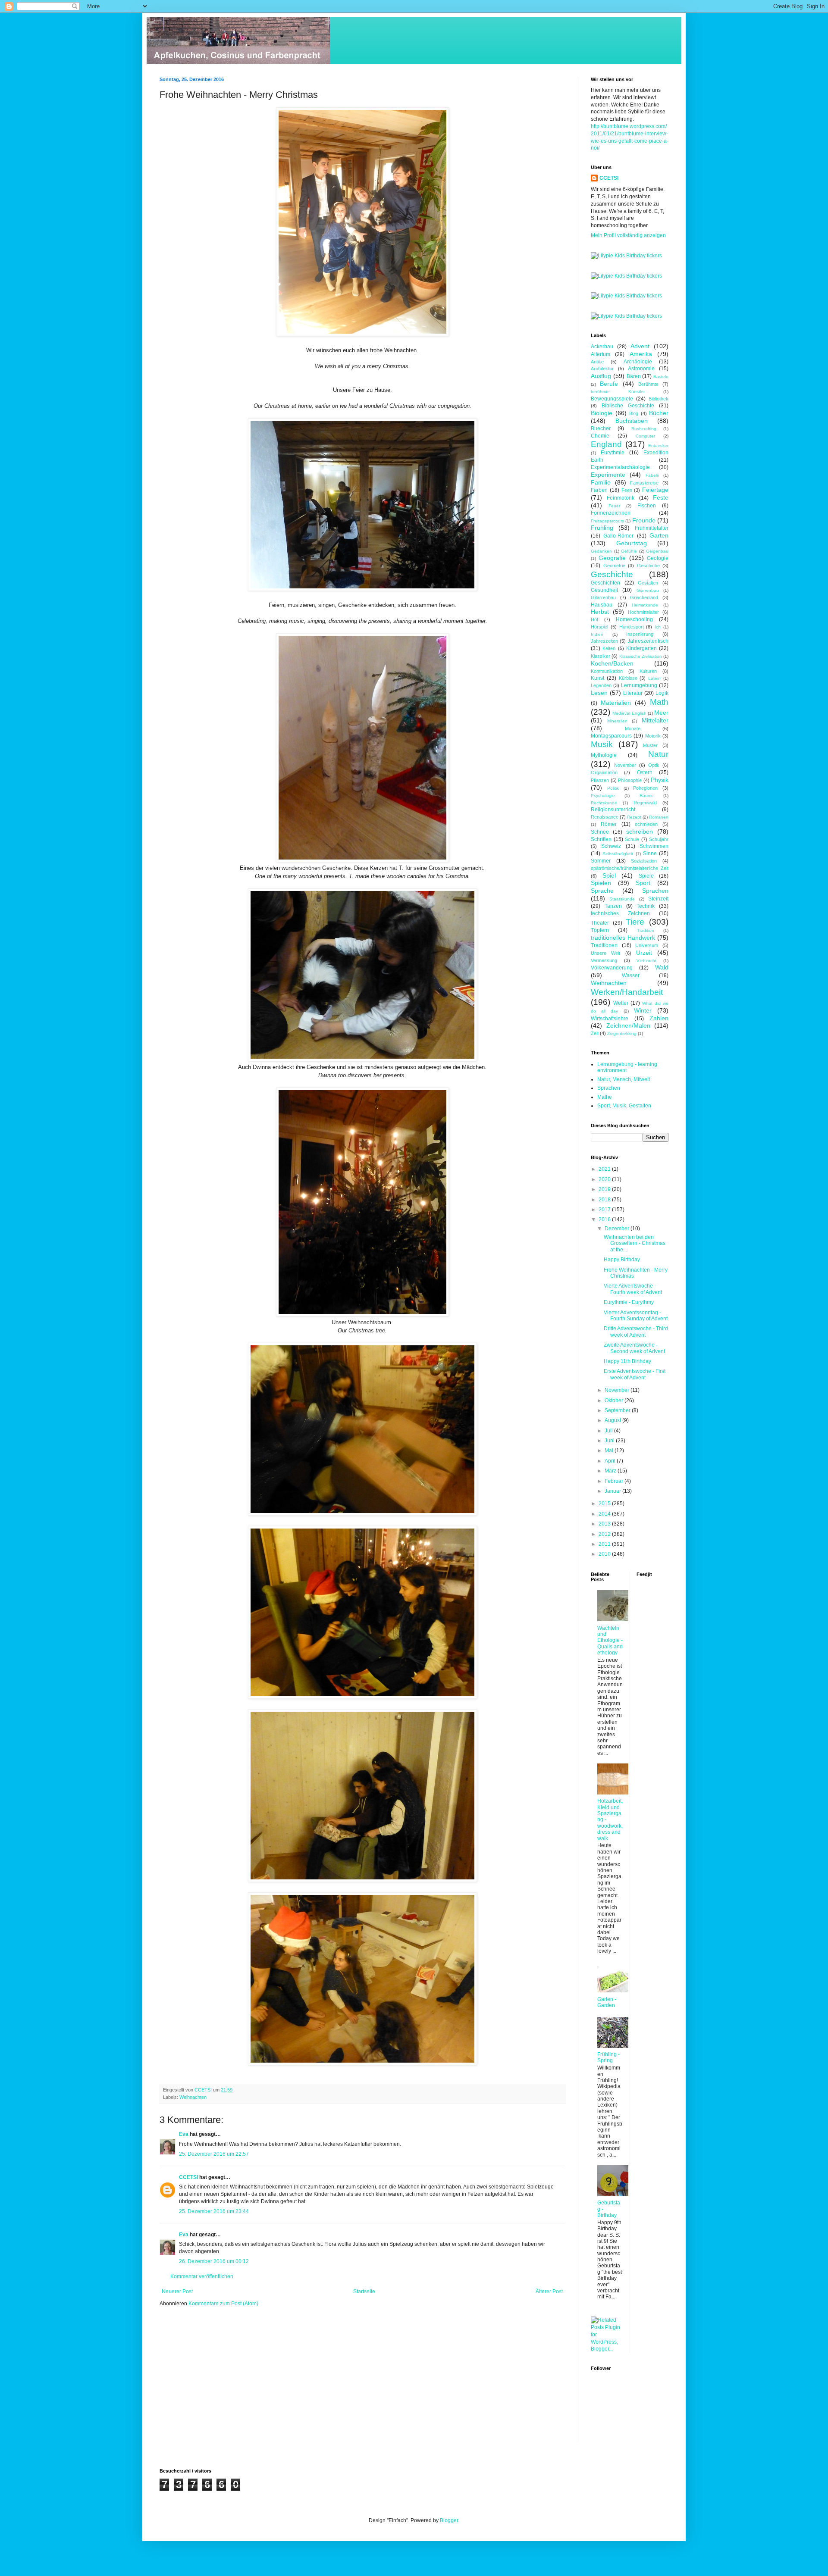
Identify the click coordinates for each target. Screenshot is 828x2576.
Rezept (634, 817)
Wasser (631, 975)
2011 (605, 1544)
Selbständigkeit (618, 854)
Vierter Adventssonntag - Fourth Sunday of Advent (636, 1316)
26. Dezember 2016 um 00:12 (214, 2261)
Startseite (364, 2292)
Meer (661, 713)
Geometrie (614, 566)
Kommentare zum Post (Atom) (223, 2304)
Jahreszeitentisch (648, 641)
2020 (605, 1179)
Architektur (602, 369)
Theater (600, 923)
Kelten (609, 648)
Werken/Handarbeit (627, 992)
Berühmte (648, 384)
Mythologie (604, 755)
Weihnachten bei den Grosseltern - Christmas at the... (635, 1243)
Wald (662, 967)
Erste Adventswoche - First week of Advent (635, 1374)
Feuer (614, 506)
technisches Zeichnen (620, 913)
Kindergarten (641, 648)
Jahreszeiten (604, 641)
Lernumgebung (639, 685)
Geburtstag (632, 543)
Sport (643, 883)
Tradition (646, 930)
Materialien (616, 703)
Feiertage (655, 490)
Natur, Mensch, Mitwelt (624, 1079)
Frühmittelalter (652, 528)
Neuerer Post (177, 2292)
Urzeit (644, 953)
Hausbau (602, 605)
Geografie (612, 558)
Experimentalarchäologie (620, 467)
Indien (597, 634)
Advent (640, 346)
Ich (658, 627)
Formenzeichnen (611, 513)
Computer (645, 436)
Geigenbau (657, 551)
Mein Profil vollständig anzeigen (628, 235)
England (606, 444)
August (613, 1420)
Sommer (601, 861)
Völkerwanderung (612, 968)
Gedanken (601, 551)
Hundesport (632, 627)
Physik (660, 780)
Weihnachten (193, 2097)
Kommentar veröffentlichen (202, 2276)
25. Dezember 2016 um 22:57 (214, 2154)
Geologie (658, 558)
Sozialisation (644, 861)
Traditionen (604, 945)
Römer (609, 824)
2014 (605, 1514)
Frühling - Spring (608, 2057)
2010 (605, 1554)
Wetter (621, 1003)
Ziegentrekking (622, 1033)
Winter (643, 1010)
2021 (605, 1169)
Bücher (659, 413)
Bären (634, 376)
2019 (605, 1189)
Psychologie (603, 796)
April (611, 1461)
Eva (184, 2134)
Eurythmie (613, 453)
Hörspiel (599, 627)
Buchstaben (632, 421)
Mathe (605, 1097)
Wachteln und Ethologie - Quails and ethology (610, 1641)
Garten (659, 535)
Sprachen (655, 891)
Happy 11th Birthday (627, 1361)
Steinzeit (658, 899)
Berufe (609, 384)
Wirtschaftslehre (610, 1019)
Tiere (635, 922)
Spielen (601, 883)
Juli (609, 1431)
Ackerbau (602, 347)
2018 (605, 1200)
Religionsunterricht (613, 810)
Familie (601, 482)
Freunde (644, 520)
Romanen (659, 817)
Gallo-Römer (618, 536)
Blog (634, 413)
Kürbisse (628, 678)
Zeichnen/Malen (628, 1025)
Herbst (600, 612)
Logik (662, 693)
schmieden (646, 824)
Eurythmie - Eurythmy (629, 1302)
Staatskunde (622, 899)
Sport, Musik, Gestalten (624, 1106)
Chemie (600, 436)
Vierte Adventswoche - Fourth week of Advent (633, 1289)
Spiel (609, 875)
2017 (605, 1210)
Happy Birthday (622, 1260)
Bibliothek (659, 399)
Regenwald (645, 803)
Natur (658, 754)
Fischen (647, 506)
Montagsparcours (611, 736)
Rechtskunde (604, 803)
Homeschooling (634, 619)
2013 (605, 1524)
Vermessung (604, 960)
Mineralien (617, 721)
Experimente (608, 475)
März (611, 1471)
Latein (654, 678)
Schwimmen (654, 846)
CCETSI (188, 2177)
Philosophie (630, 780)
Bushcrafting (644, 429)
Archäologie (638, 362)
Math (659, 702)
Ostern (645, 772)
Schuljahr (659, 839)
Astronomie (641, 369)
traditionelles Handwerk (623, 938)
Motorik (653, 736)
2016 (605, 1219)
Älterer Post (549, 2292)
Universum (647, 945)
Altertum (601, 354)
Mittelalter (655, 720)
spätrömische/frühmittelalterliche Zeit (630, 868)
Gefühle (629, 551)
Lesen (599, 693)
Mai (610, 1451)
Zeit (595, 1033)
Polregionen (645, 788)
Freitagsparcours (607, 521)
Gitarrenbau (603, 597)
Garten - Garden (607, 2002)
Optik (654, 765)
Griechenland (644, 597)
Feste (661, 497)
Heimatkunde (645, 605)
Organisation (604, 772)
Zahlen (659, 1018)
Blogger (449, 2520)
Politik (613, 788)
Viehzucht (646, 961)
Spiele (646, 876)
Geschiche (648, 566)
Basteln (661, 377)
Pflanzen (600, 780)
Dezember (618, 1229)
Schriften (601, 839)
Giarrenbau (648, 590)
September (618, 1410)
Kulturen (648, 671)
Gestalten (648, 583)
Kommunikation (607, 671)
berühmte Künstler (618, 392)
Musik (602, 744)
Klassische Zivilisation (641, 656)
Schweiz (611, 846)
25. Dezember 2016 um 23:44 (214, 2211)
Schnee (600, 832)
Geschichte (612, 574)
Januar (613, 1491)
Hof (594, 619)
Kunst (597, 678)
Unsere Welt (605, 953)
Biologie (602, 413)
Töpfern (600, 930)
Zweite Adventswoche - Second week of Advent (634, 1348)
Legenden (601, 685)
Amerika (641, 354)
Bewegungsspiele (612, 399)
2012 (605, 1534)
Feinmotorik (621, 498)
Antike (597, 362)
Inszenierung (640, 634)
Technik (646, 906)
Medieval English (629, 713)
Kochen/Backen (612, 663)
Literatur (633, 693)
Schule (632, 839)
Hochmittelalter (643, 612)
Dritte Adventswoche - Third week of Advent (636, 1332)
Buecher (601, 428)
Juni (610, 1441)
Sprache (602, 891)
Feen (627, 490)
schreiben (640, 832)
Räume (647, 796)
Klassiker (601, 656)
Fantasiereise (644, 483)
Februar (615, 1481)
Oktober (615, 1401)
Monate (633, 728)
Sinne (650, 853)
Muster (650, 745)
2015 (605, 1504)
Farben (599, 490)
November (625, 765)
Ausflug (601, 376)
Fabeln (652, 475)
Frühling (602, 528)
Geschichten (605, 583)
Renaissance (605, 817)
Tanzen (613, 906)
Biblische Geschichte (628, 406)
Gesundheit (604, 590)
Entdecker (658, 445)
